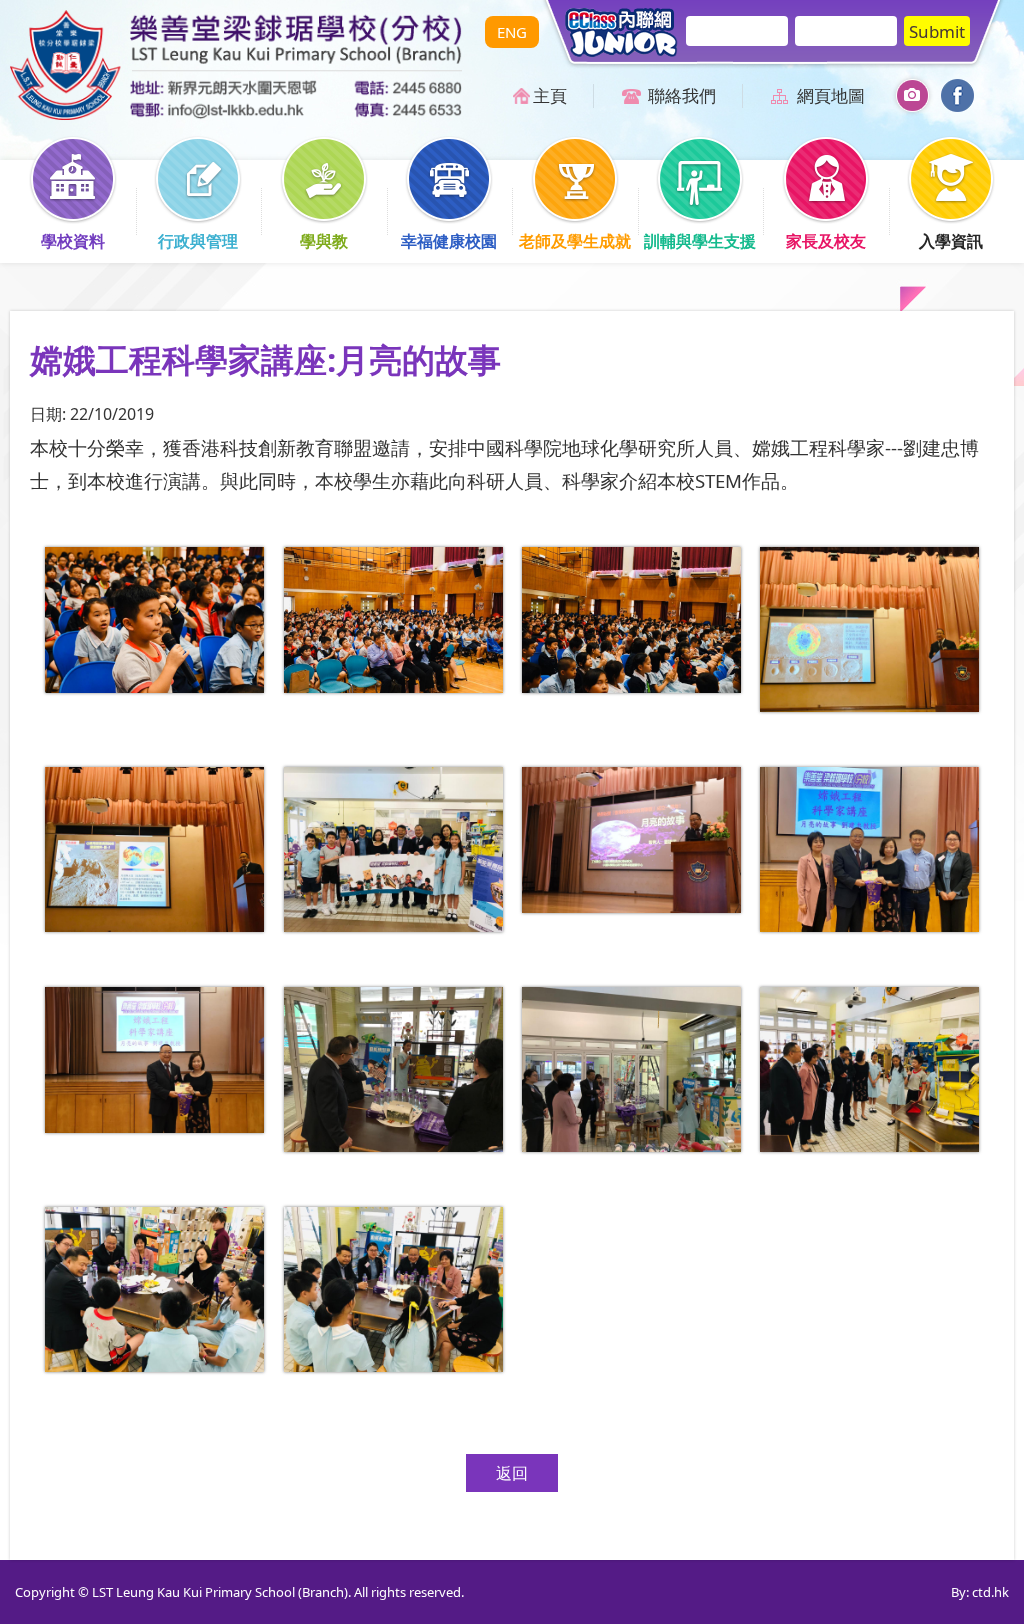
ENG (512, 32)
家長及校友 (826, 241)
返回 (512, 1473)
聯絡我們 (682, 95)
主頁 (550, 95)
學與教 (324, 241)
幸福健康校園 (449, 241)
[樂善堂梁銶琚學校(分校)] (236, 114)
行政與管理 (198, 241)
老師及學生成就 (575, 241)
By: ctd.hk (980, 1592)
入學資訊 (951, 241)
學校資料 (73, 241)
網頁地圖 (831, 95)
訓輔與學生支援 (700, 241)
